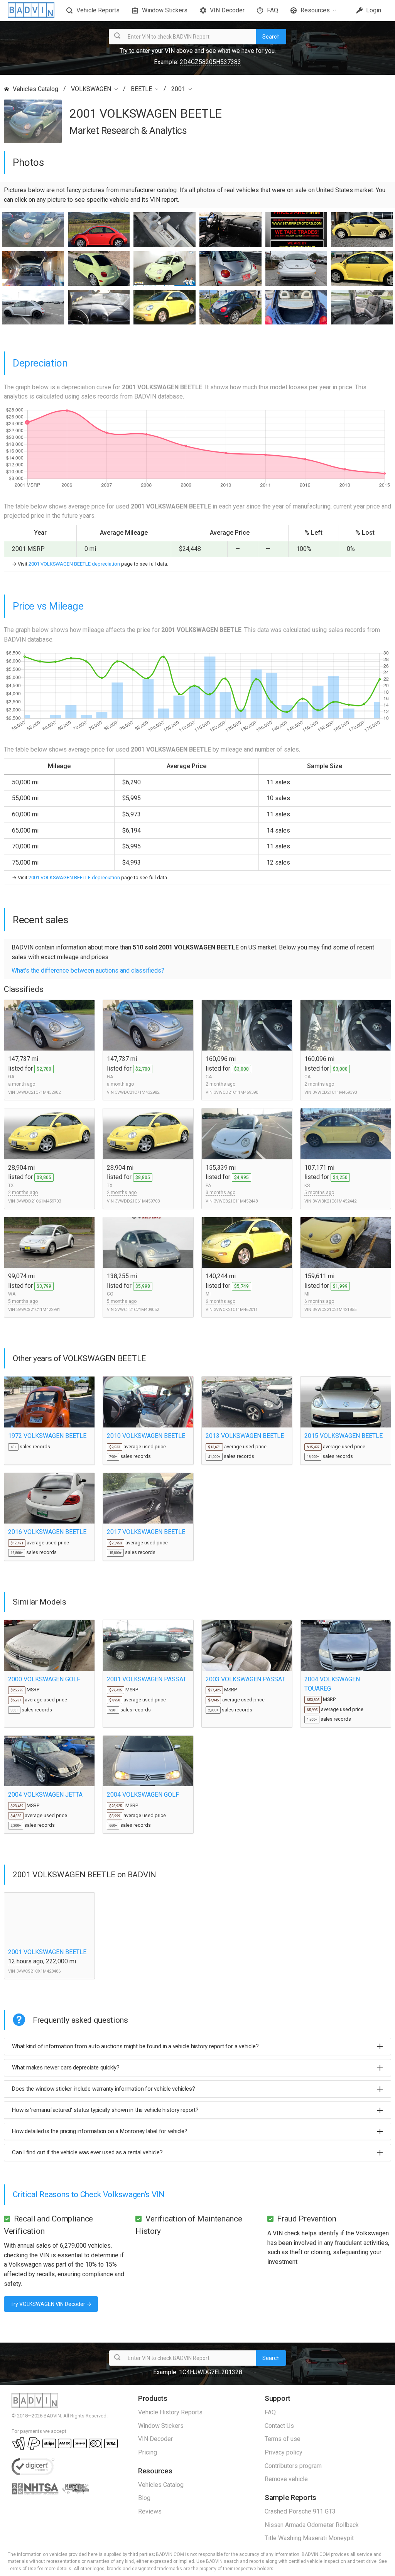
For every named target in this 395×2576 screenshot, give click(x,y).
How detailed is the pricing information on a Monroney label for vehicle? (100, 2131)
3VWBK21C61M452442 (334, 1201)
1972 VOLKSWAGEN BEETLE (47, 1436)
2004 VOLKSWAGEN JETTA (45, 1795)
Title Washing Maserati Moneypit (309, 2538)
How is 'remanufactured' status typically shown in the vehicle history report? (105, 2110)
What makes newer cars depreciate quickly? (66, 2068)
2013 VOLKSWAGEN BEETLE (245, 1436)
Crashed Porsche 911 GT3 (300, 2511)
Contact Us (279, 2426)
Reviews (150, 2511)
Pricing (148, 2452)
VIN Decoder (227, 10)
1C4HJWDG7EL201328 (211, 2372)
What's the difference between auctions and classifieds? (88, 970)
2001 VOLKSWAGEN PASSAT (147, 1679)
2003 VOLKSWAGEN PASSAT (245, 1679)
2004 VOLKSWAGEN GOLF (143, 1795)
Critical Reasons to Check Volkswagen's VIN (89, 2194)
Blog (144, 2498)
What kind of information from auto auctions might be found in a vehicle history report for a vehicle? (135, 2046)
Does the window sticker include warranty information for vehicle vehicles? (103, 2089)
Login (373, 10)
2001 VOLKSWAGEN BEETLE (47, 1952)
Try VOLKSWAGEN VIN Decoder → (51, 2304)
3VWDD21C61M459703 (39, 1201)
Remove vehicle (286, 2479)
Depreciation (40, 363)
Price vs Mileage (48, 606)
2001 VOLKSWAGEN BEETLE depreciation (74, 564)
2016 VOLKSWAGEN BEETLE (47, 1532)
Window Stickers (165, 10)
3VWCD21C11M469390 (236, 1092)
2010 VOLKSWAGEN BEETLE (146, 1436)
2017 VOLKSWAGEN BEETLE (146, 1532)
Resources (315, 10)
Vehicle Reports (98, 10)
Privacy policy (284, 2452)
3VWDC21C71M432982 (38, 1092)
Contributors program (293, 2466)
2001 (178, 89)
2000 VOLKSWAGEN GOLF (44, 1679)
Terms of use (283, 2439)
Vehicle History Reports (170, 2412)
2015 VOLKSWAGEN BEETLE (344, 1436)
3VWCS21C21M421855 (334, 1310)
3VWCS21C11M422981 (38, 1310)
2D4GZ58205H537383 (210, 62)
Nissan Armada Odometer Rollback (312, 2525)
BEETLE (141, 89)
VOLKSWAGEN (91, 89)
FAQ (273, 10)
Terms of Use (22, 2569)
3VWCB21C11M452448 (236, 1201)
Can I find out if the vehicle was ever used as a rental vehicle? (87, 2152)
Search (271, 37)
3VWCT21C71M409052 (137, 1310)
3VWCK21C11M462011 (236, 1310)
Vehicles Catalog (35, 89)
